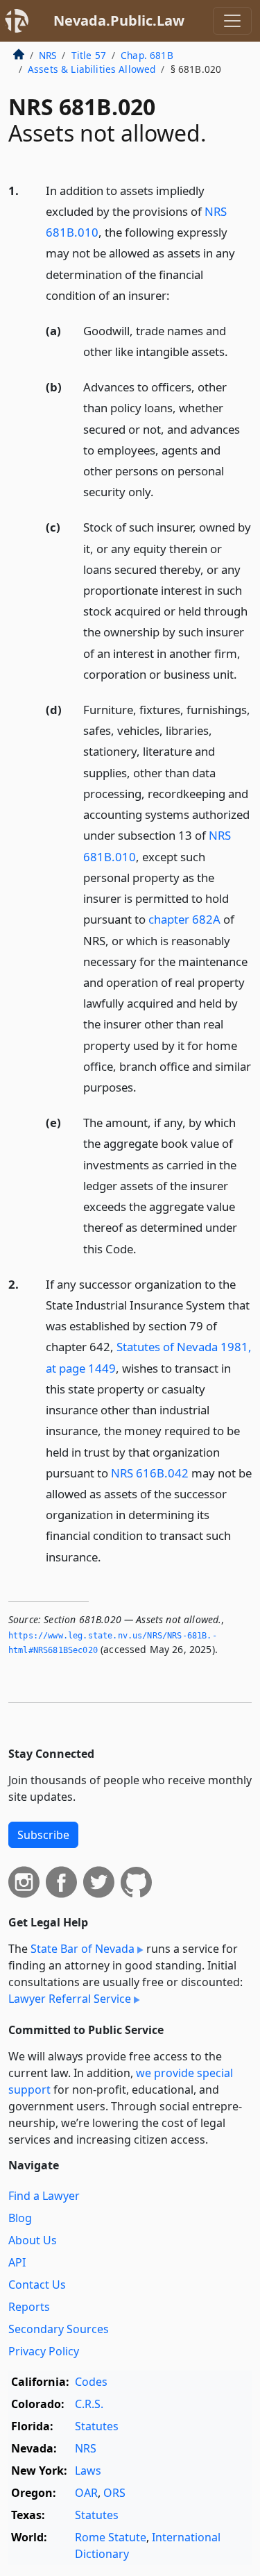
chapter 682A (184, 919)
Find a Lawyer (44, 2196)
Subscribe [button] (43, 1835)
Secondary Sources (59, 2329)
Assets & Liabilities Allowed (92, 69)
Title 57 (89, 55)
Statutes (97, 2426)
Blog (20, 2218)
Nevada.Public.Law (119, 20)
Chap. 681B (147, 55)
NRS (47, 55)
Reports (29, 2307)
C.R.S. (89, 2404)
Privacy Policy (44, 2351)
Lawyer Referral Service (70, 1999)
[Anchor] (177, 295)
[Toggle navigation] (232, 21)
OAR (86, 2493)
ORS (114, 2493)
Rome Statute (111, 2537)
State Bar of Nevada (83, 1949)
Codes (91, 2382)
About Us (33, 2240)
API (17, 2262)
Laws (88, 2471)
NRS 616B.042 (150, 1473)
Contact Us (37, 2285)
